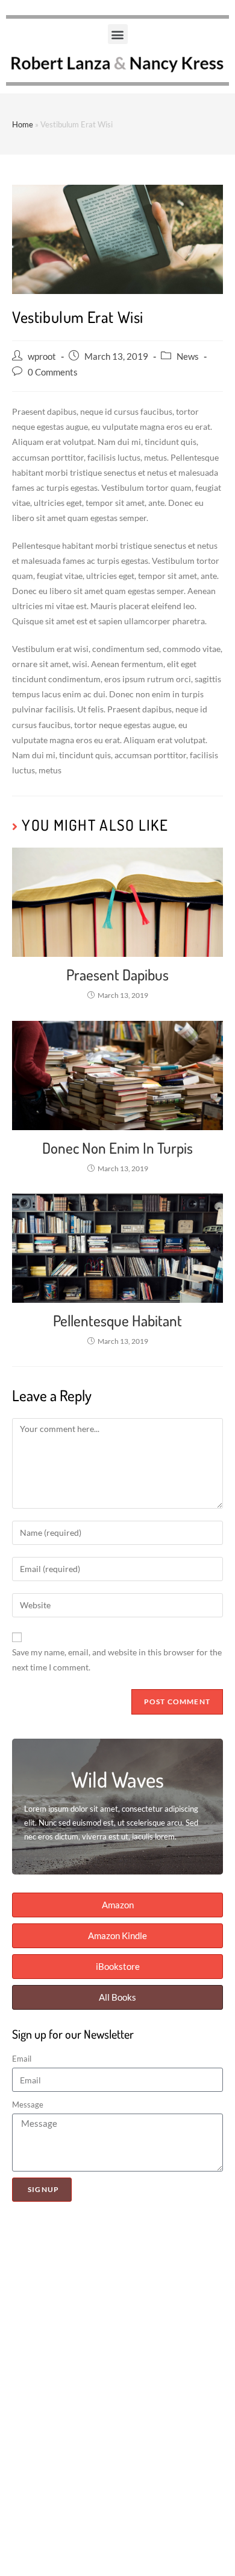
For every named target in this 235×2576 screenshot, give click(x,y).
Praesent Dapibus (117, 974)
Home (23, 124)
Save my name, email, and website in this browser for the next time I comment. (117, 1660)
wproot (42, 356)
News (188, 356)
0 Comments (53, 372)
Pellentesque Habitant (117, 1320)
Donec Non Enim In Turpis (117, 1148)
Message (28, 2105)
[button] (118, 34)
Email (22, 2059)
